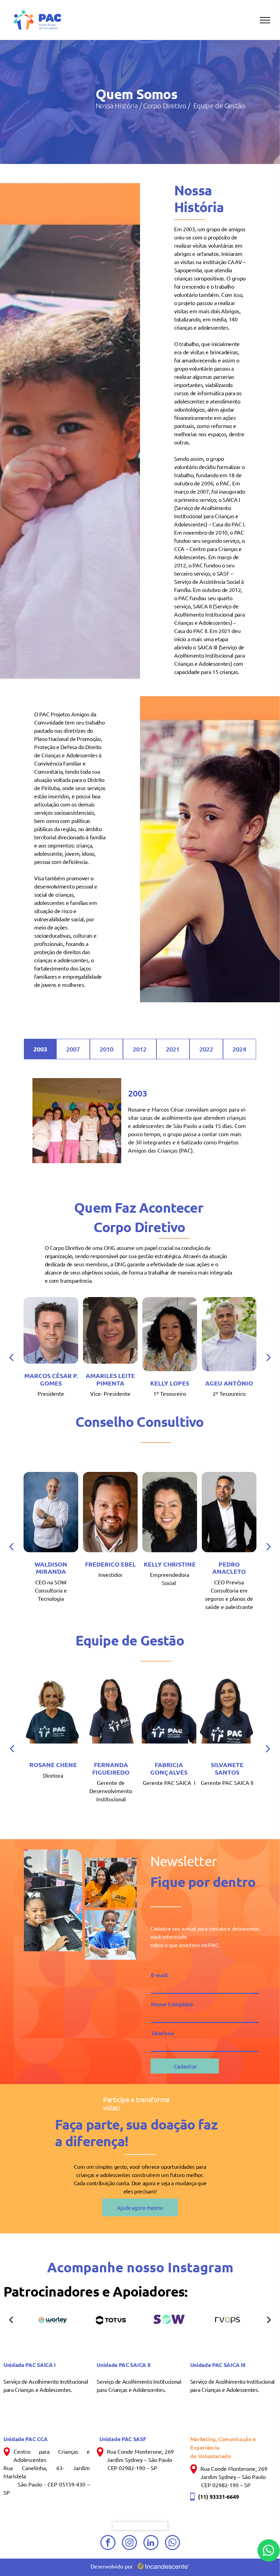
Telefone (162, 2033)
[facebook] (108, 2543)
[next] (269, 1357)
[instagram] (129, 2543)
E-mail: (160, 1975)
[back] (11, 1357)
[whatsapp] (172, 2543)
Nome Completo (172, 2004)
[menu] (265, 20)
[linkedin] (151, 2543)
